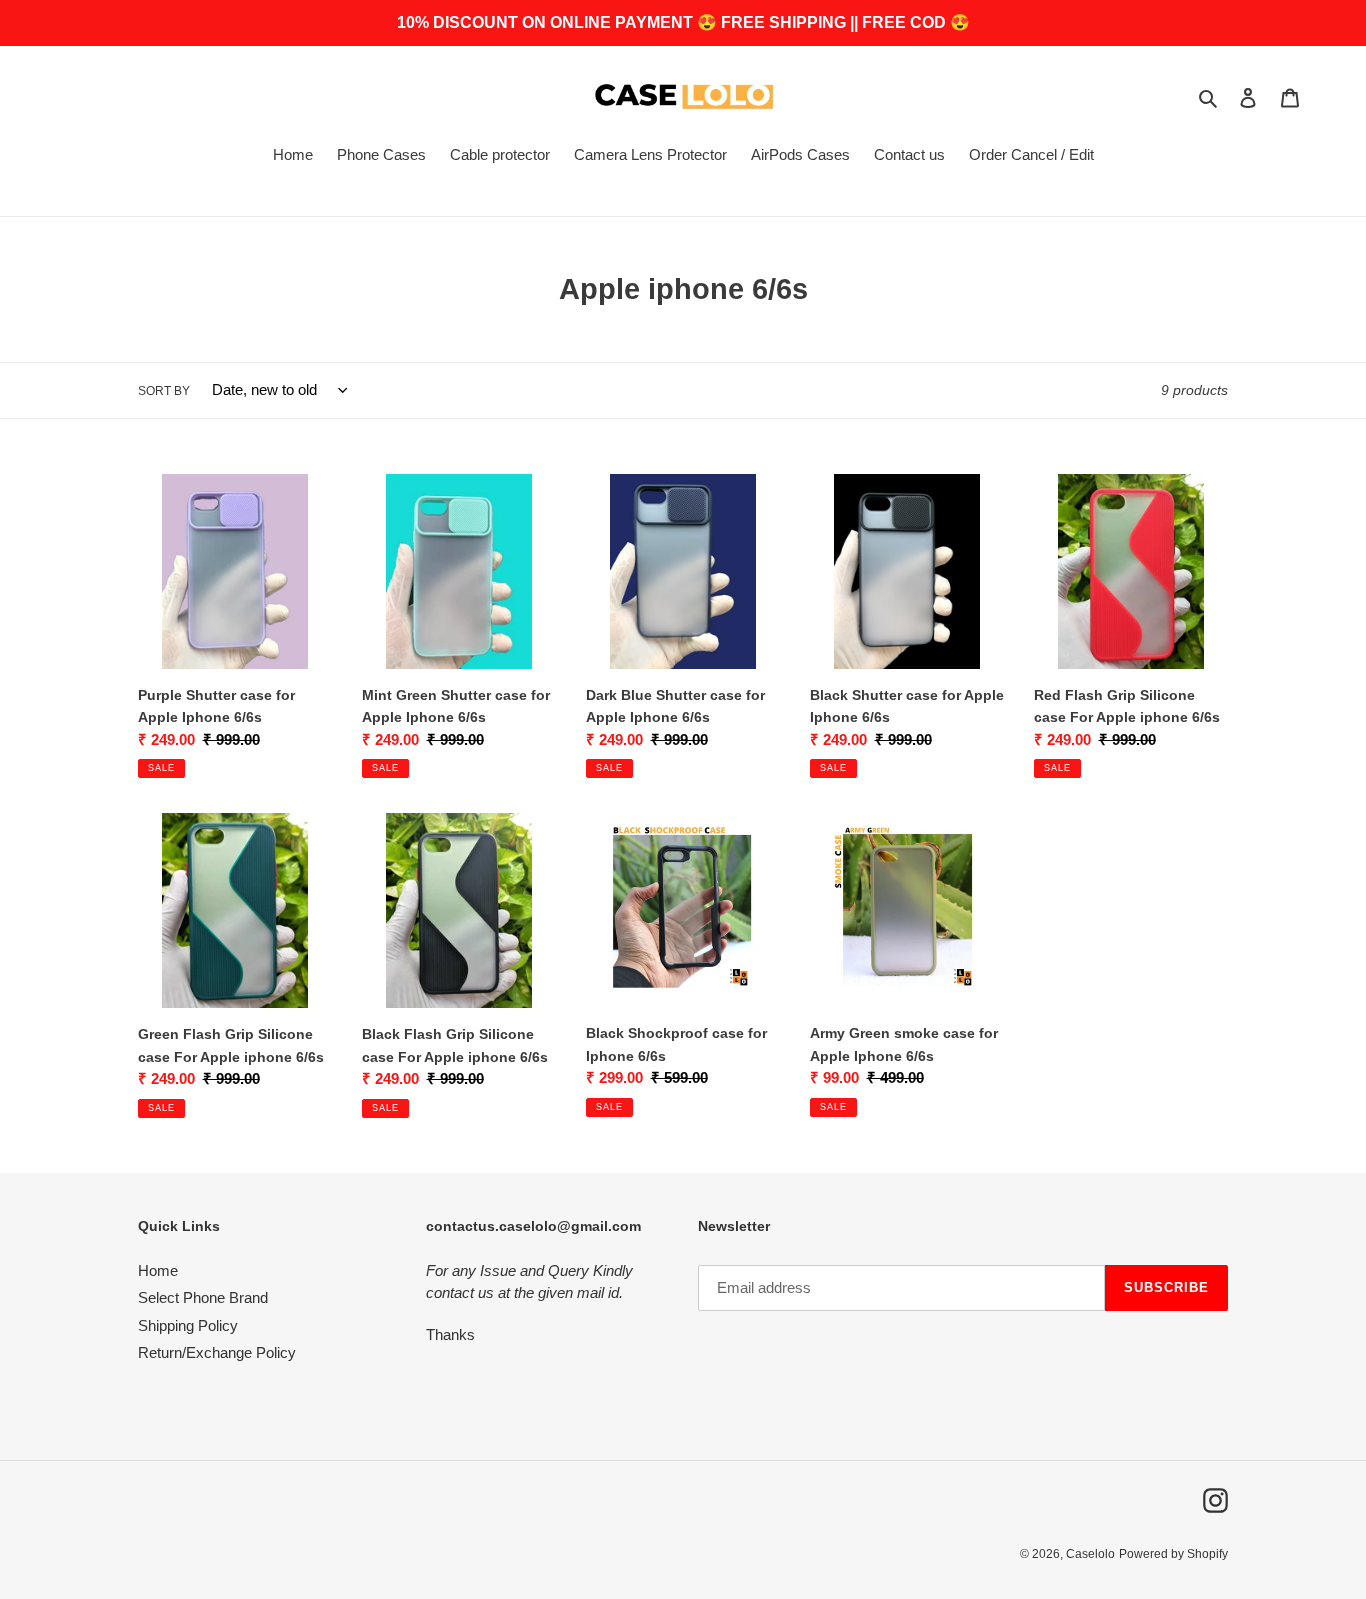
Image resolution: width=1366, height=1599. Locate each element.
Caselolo (1090, 1554)
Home (158, 1270)
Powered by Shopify (1173, 1554)
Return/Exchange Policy (217, 1352)
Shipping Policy (188, 1325)
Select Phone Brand (203, 1297)
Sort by (164, 391)
